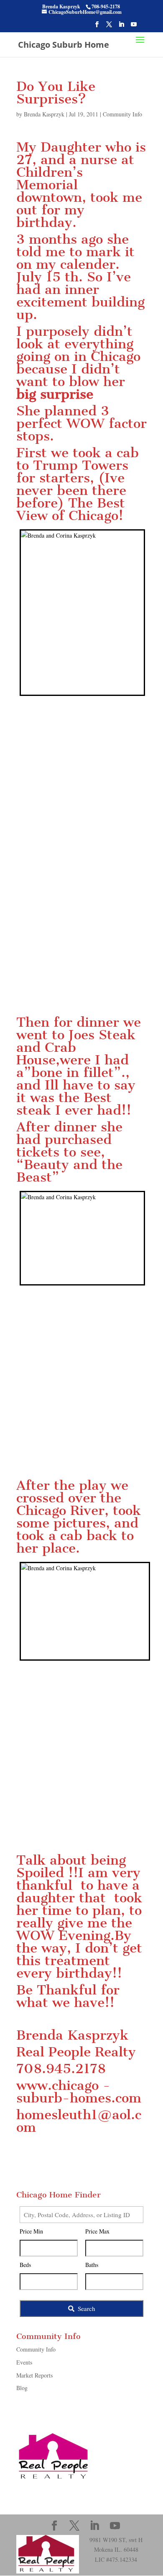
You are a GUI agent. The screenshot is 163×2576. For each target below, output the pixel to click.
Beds (25, 2265)
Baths (92, 2265)
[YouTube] (134, 27)
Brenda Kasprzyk (44, 114)
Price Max (97, 2231)
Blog (22, 2388)
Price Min (31, 2231)
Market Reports (34, 2375)
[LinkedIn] (121, 27)
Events (24, 2362)
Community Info (122, 114)
